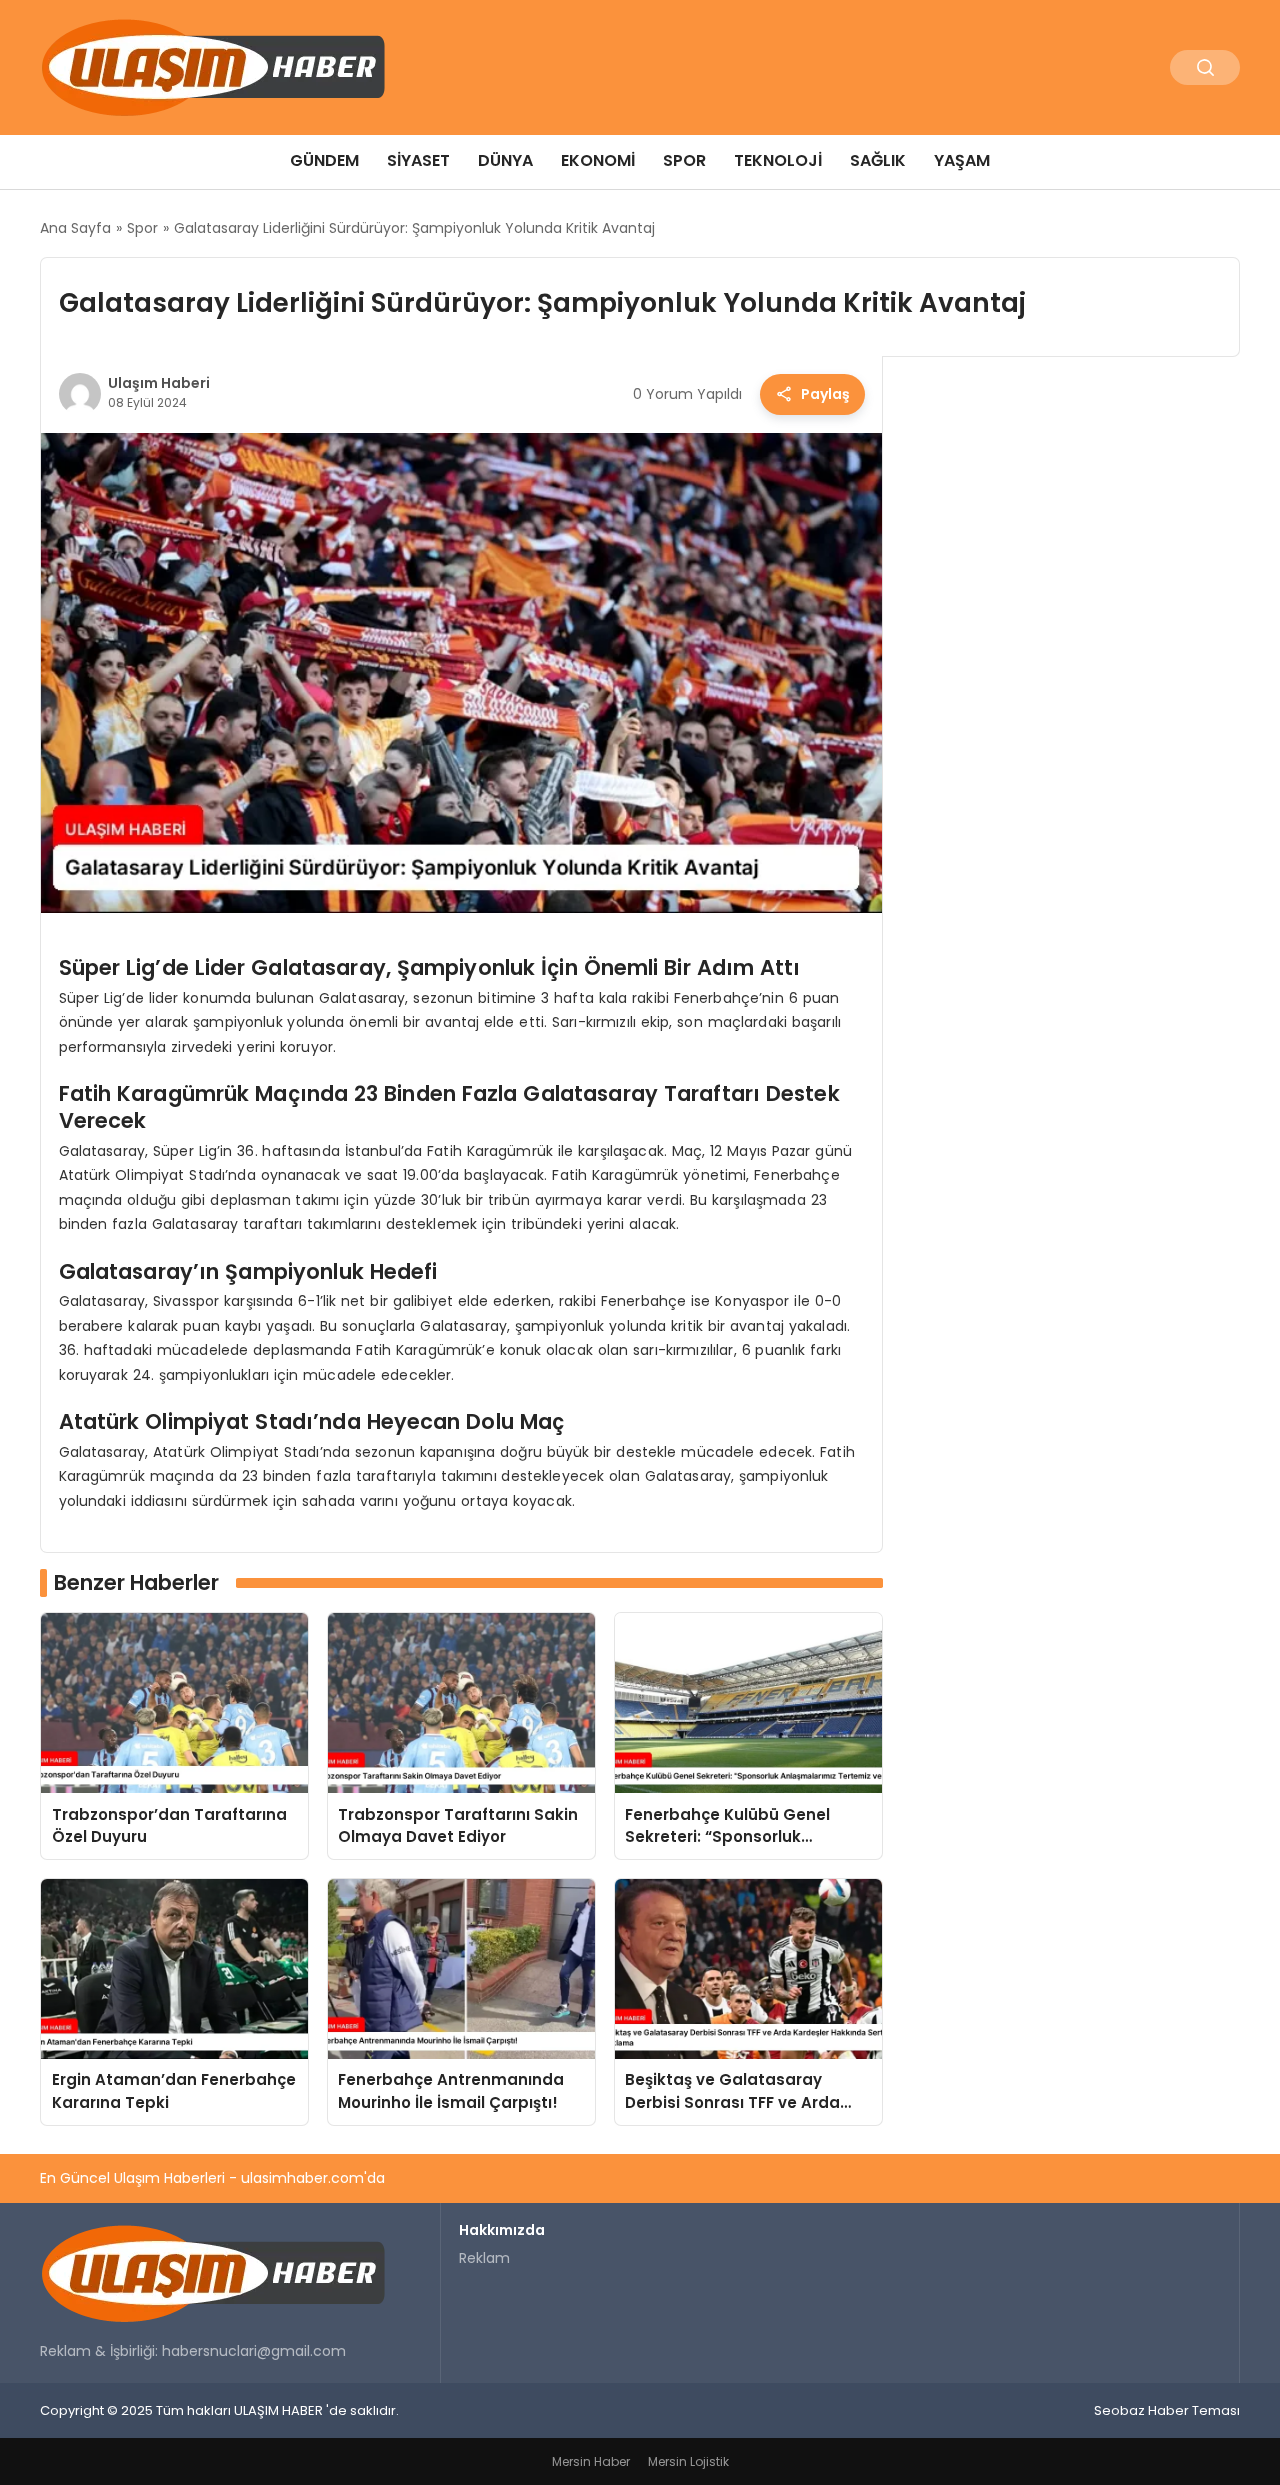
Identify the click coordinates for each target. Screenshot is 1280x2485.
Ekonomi (598, 160)
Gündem (324, 160)
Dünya (505, 160)
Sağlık (878, 160)
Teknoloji (778, 160)
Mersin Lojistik (688, 2461)
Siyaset (418, 160)
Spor (684, 160)
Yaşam (962, 160)
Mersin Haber (591, 2461)
